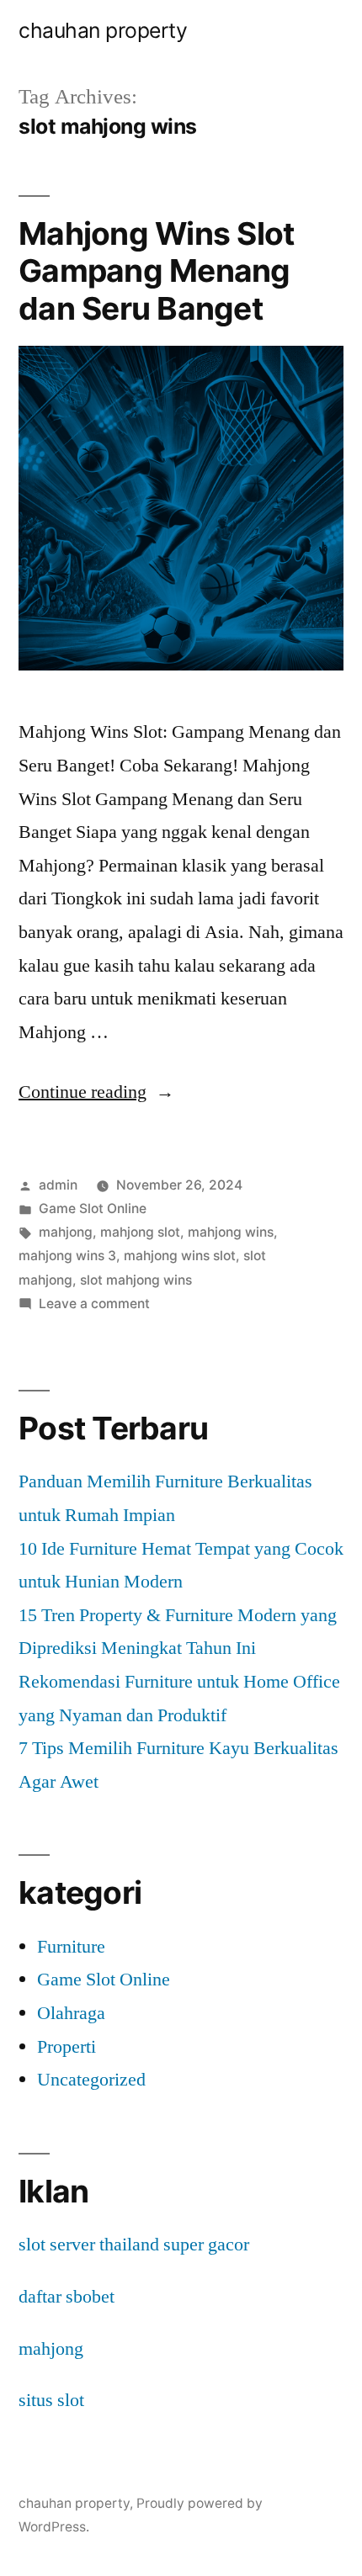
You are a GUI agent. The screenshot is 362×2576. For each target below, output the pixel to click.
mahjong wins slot (180, 1256)
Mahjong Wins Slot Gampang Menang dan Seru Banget (156, 271)
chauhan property (103, 30)
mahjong (66, 1232)
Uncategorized (91, 2080)
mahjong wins (231, 1232)
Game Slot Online (93, 1208)
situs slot (51, 2400)
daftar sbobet (67, 2297)
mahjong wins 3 (67, 1256)
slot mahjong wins (136, 1280)
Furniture (71, 1947)
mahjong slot (140, 1232)
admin (58, 1185)
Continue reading (96, 1092)
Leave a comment (94, 1304)
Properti (67, 2047)
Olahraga (71, 2013)
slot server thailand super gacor (134, 2245)
